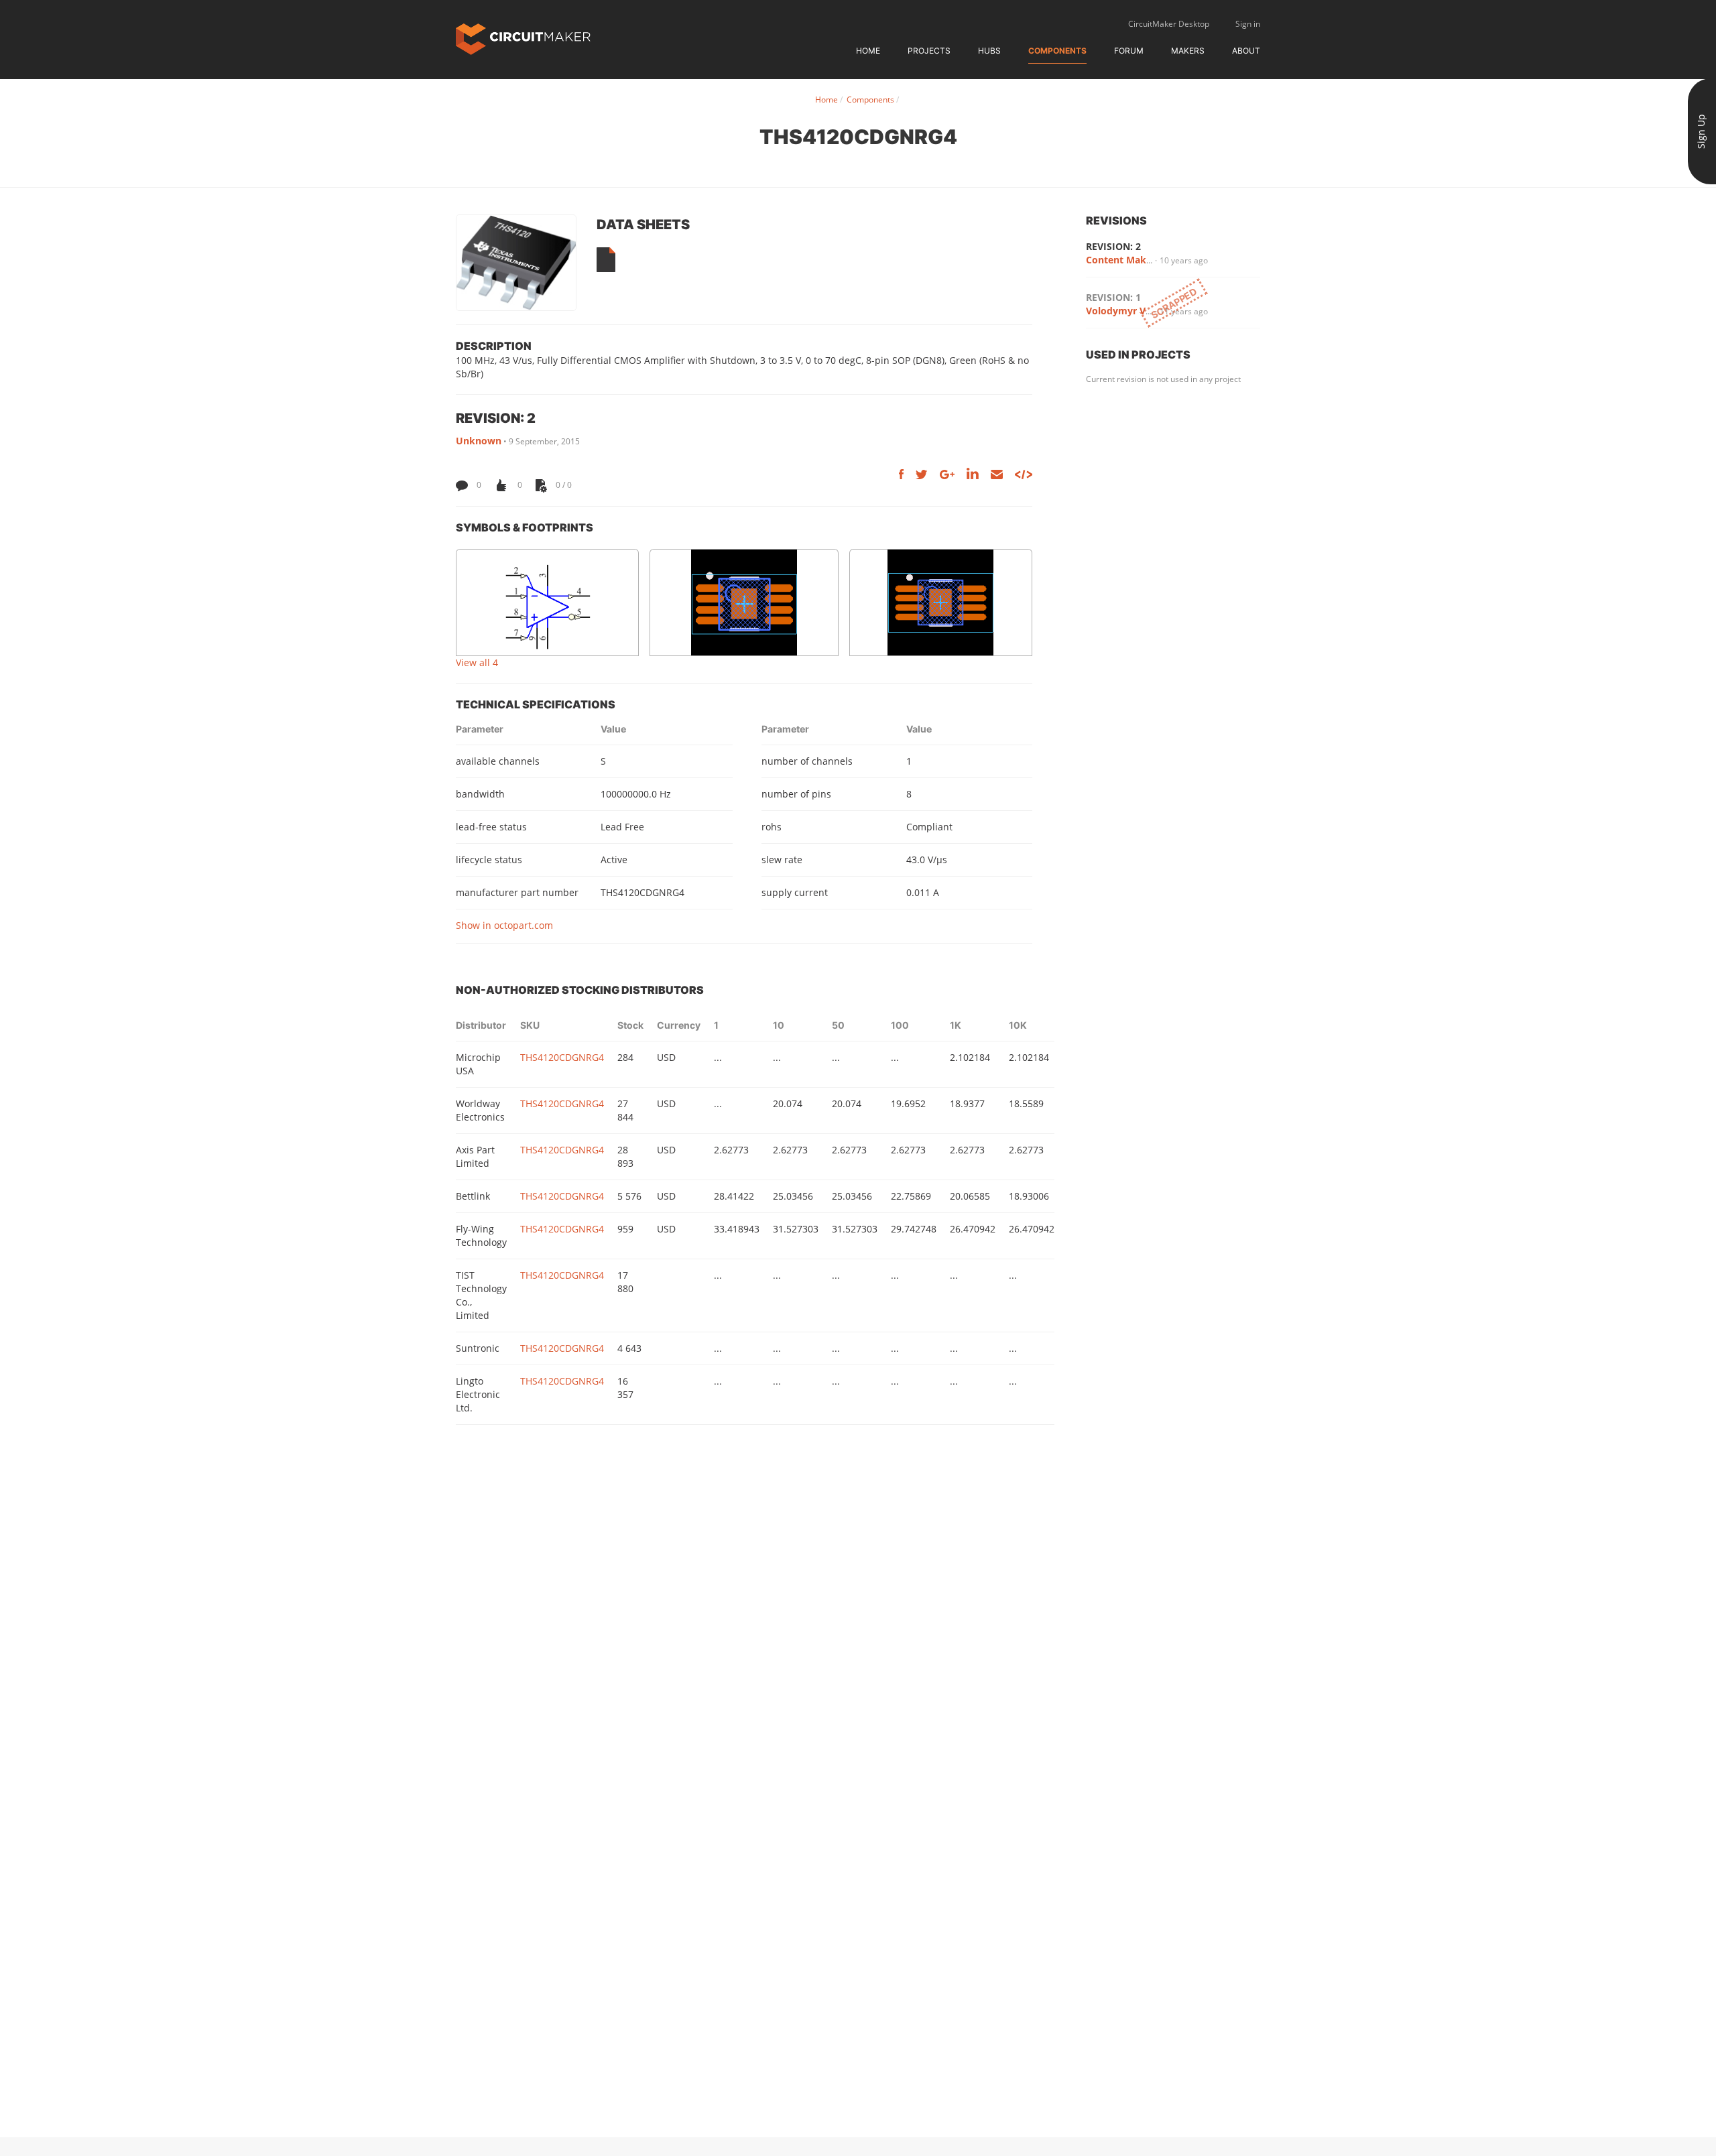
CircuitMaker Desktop (1169, 24)
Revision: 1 (1113, 297)
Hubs (989, 51)
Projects (929, 51)
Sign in (1248, 24)
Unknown (479, 441)
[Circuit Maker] (523, 38)
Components (1057, 51)
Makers (1188, 51)
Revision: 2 (1113, 246)
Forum (1129, 51)
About (1246, 51)
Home (868, 51)
